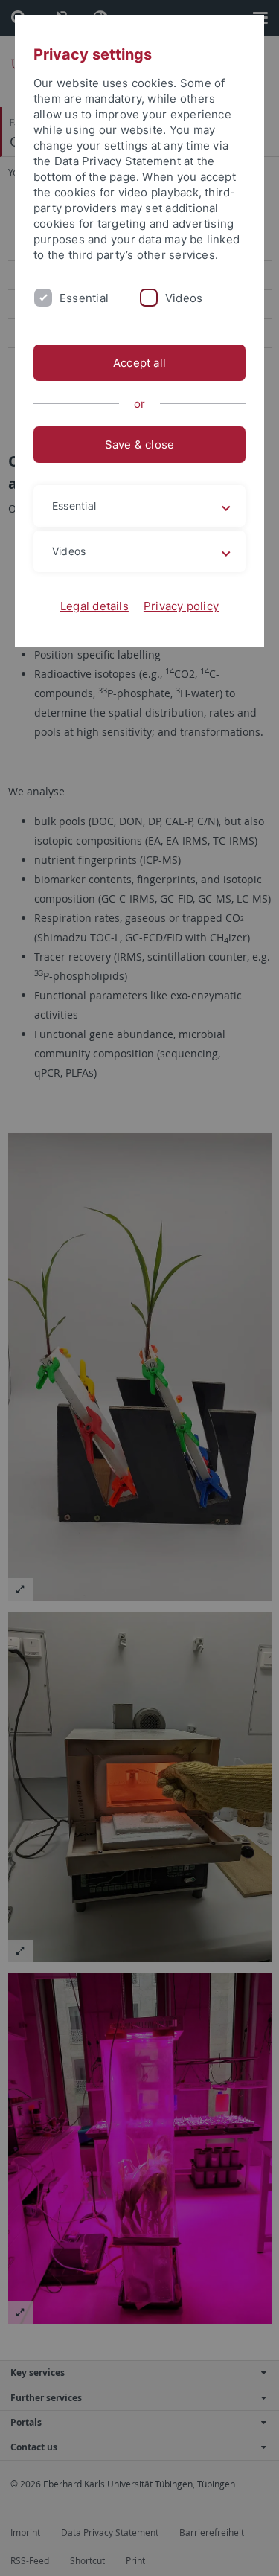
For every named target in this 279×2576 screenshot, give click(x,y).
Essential (84, 298)
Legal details (94, 606)
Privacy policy (181, 606)
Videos (184, 298)
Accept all (139, 363)
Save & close (140, 445)
